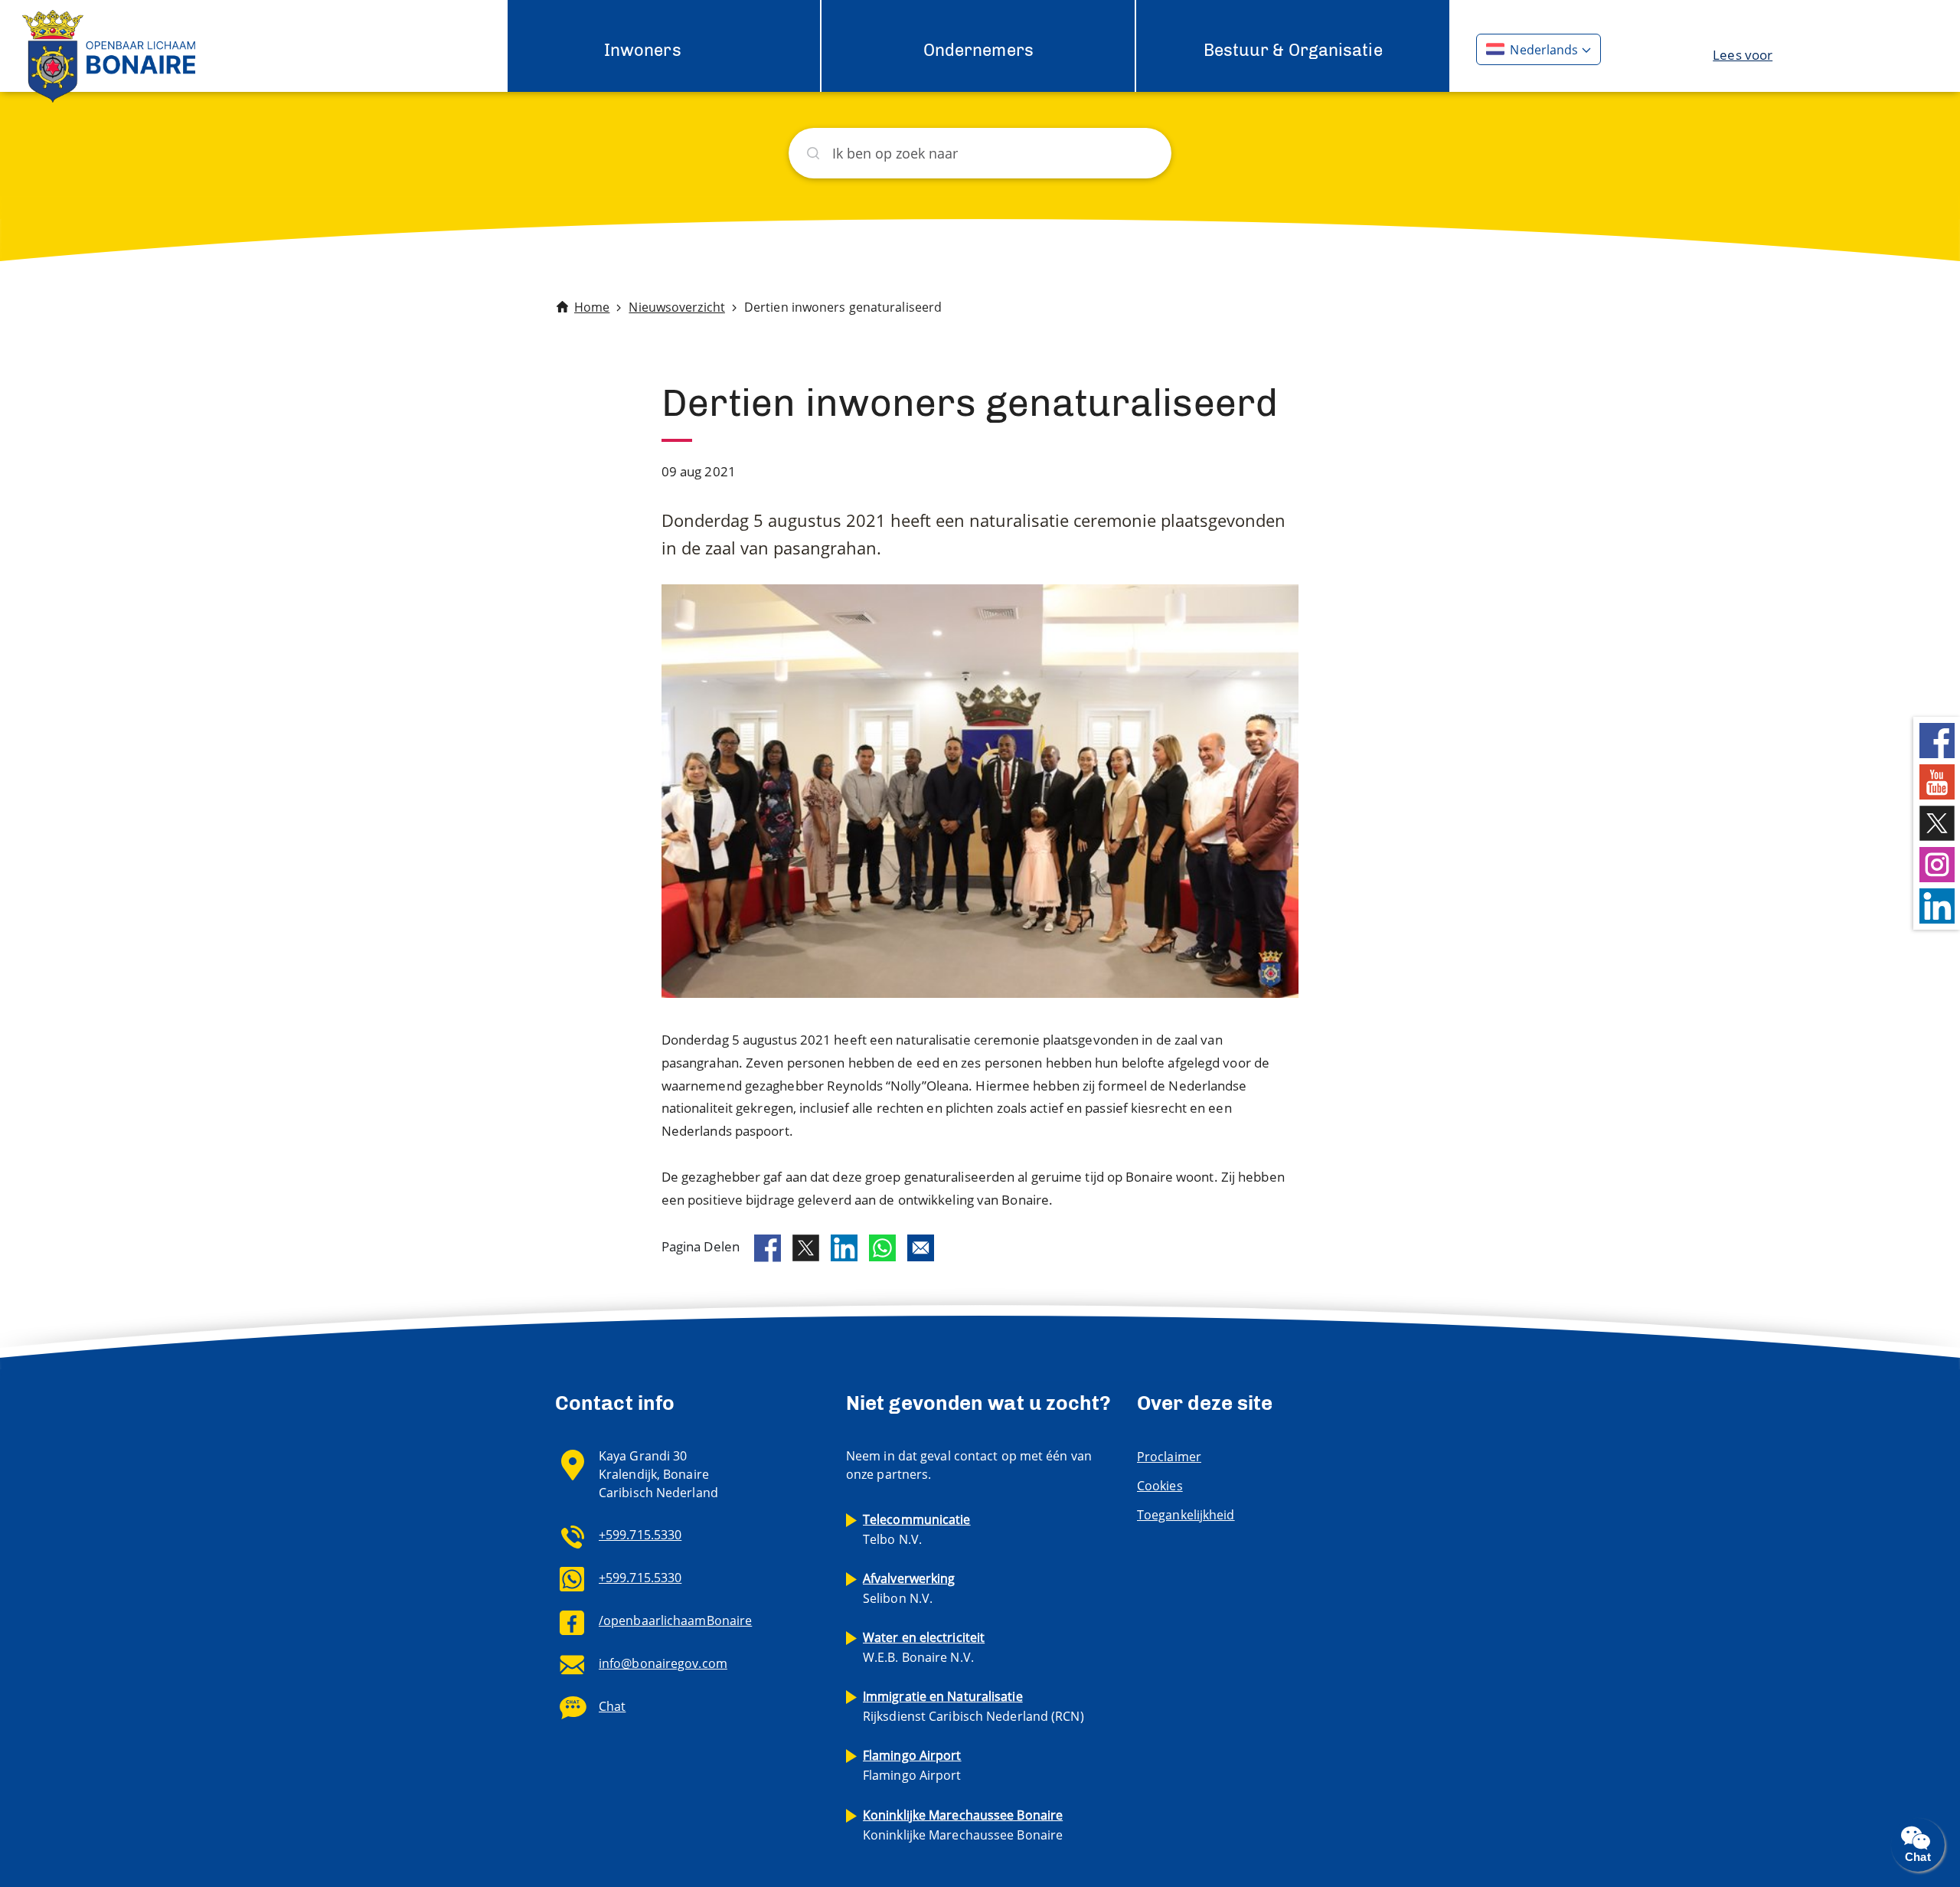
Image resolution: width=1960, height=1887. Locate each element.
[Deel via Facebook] (768, 1248)
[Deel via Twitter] (806, 1248)
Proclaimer (1169, 1457)
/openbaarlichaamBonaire (675, 1620)
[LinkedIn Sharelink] (844, 1248)
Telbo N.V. (917, 1529)
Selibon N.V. (909, 1588)
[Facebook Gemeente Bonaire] (1937, 739)
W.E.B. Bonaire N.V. (924, 1647)
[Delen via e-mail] (921, 1248)
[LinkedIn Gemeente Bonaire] (1937, 905)
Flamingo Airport (912, 1765)
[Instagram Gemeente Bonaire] (1937, 863)
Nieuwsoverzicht (677, 307)
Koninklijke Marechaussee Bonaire (963, 1825)
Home (592, 307)
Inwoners (643, 50)
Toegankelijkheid (1186, 1515)
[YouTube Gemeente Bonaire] (1937, 781)
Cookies (1160, 1486)
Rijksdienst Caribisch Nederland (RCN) (973, 1706)
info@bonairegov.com (663, 1663)
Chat (612, 1706)
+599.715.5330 (640, 1535)
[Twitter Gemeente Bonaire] (1937, 822)
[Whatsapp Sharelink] (882, 1248)
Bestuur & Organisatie (1293, 50)
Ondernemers (978, 50)
